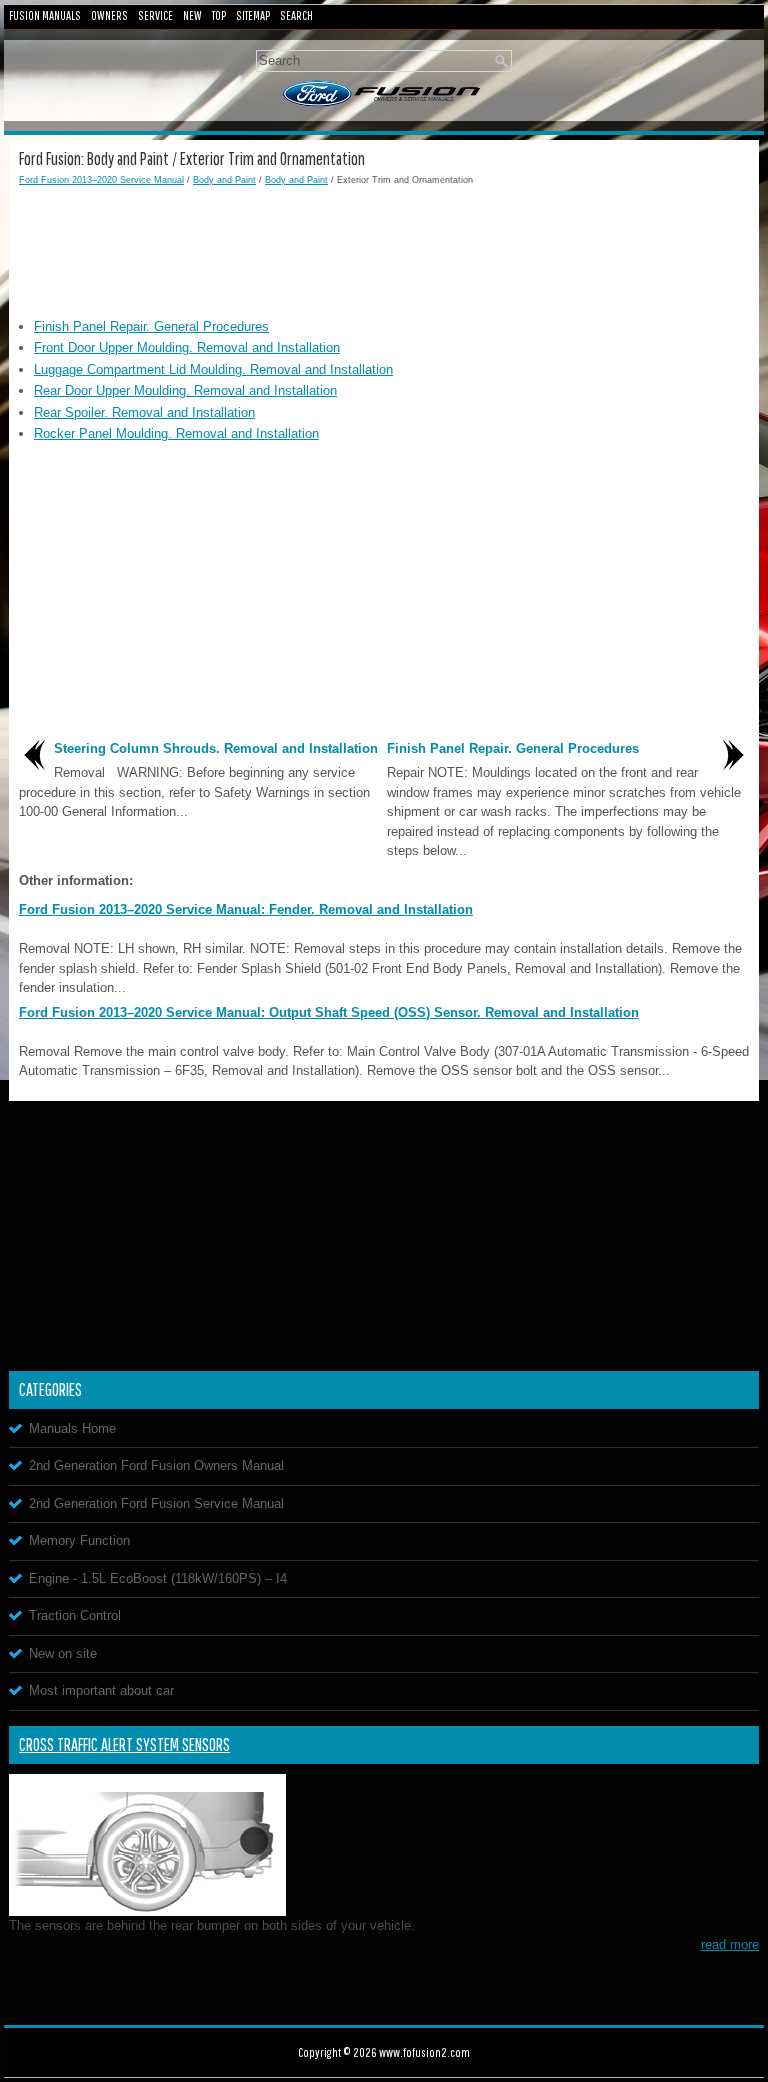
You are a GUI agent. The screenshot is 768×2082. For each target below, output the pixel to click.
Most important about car (101, 1690)
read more (730, 1944)
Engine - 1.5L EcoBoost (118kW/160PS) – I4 (158, 1578)
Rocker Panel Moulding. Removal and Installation (176, 433)
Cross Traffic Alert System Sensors (124, 1744)
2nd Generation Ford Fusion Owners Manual (156, 1465)
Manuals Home (72, 1428)
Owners (109, 15)
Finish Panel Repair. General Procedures (151, 326)
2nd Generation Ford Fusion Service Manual (156, 1503)
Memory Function (79, 1540)
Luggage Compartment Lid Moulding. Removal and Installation (213, 369)
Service (155, 15)
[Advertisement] (384, 247)
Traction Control (75, 1615)
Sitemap (253, 15)
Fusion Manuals (45, 15)
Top (219, 15)
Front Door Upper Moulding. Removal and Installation (187, 347)
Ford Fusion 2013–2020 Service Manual (101, 180)
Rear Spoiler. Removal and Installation (144, 412)
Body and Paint (224, 180)
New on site (63, 1653)
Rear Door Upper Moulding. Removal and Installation (185, 390)
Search (296, 15)
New (192, 15)
